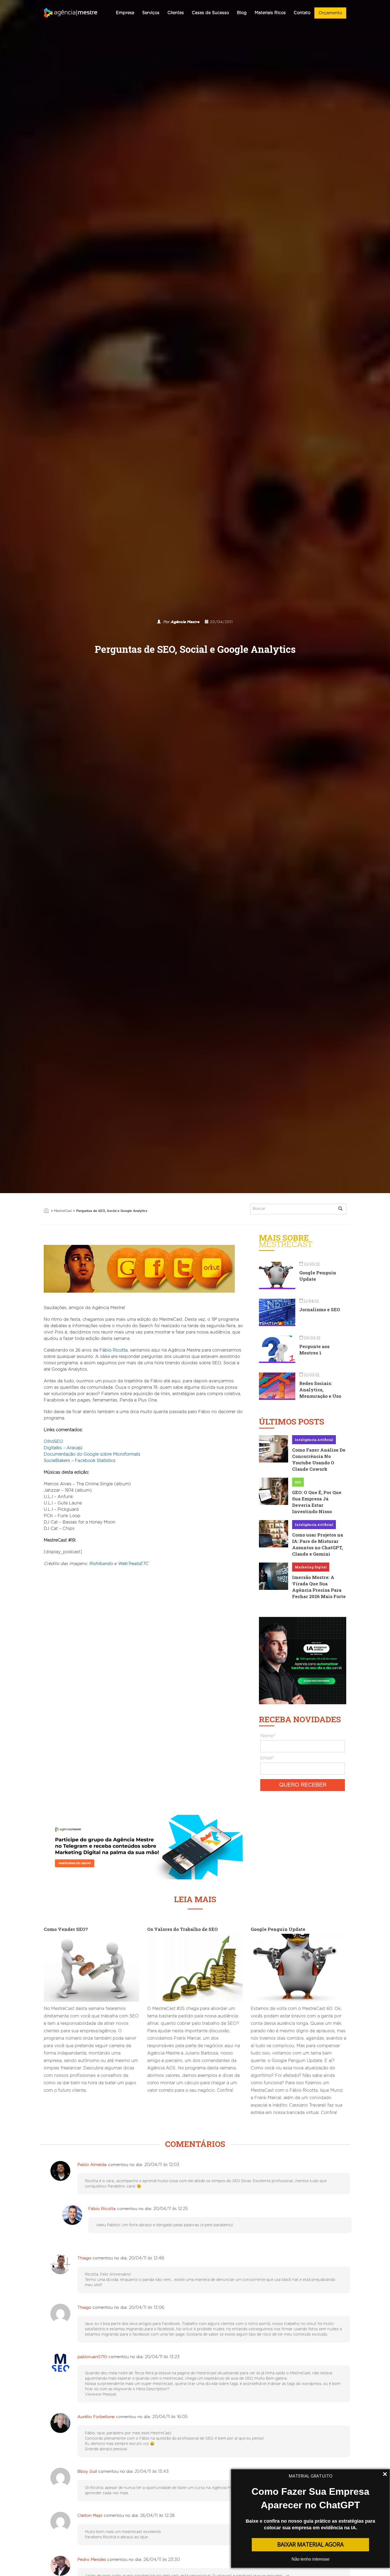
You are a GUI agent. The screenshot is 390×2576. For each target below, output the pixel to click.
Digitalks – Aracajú (63, 1448)
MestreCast (63, 1211)
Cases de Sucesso (210, 13)
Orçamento (330, 13)
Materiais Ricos (270, 13)
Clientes (176, 13)
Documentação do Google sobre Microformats (92, 1454)
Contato (302, 13)
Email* (267, 1758)
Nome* (268, 1736)
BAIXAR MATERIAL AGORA (310, 2544)
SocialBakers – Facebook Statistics (80, 1461)
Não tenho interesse (311, 2559)
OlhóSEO (53, 1442)
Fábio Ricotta (114, 1350)
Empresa (125, 13)
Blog (242, 13)
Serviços (151, 13)
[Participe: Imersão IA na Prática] (303, 1660)
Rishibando (101, 1564)
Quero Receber (303, 1785)
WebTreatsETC (133, 1564)
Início (46, 1210)
